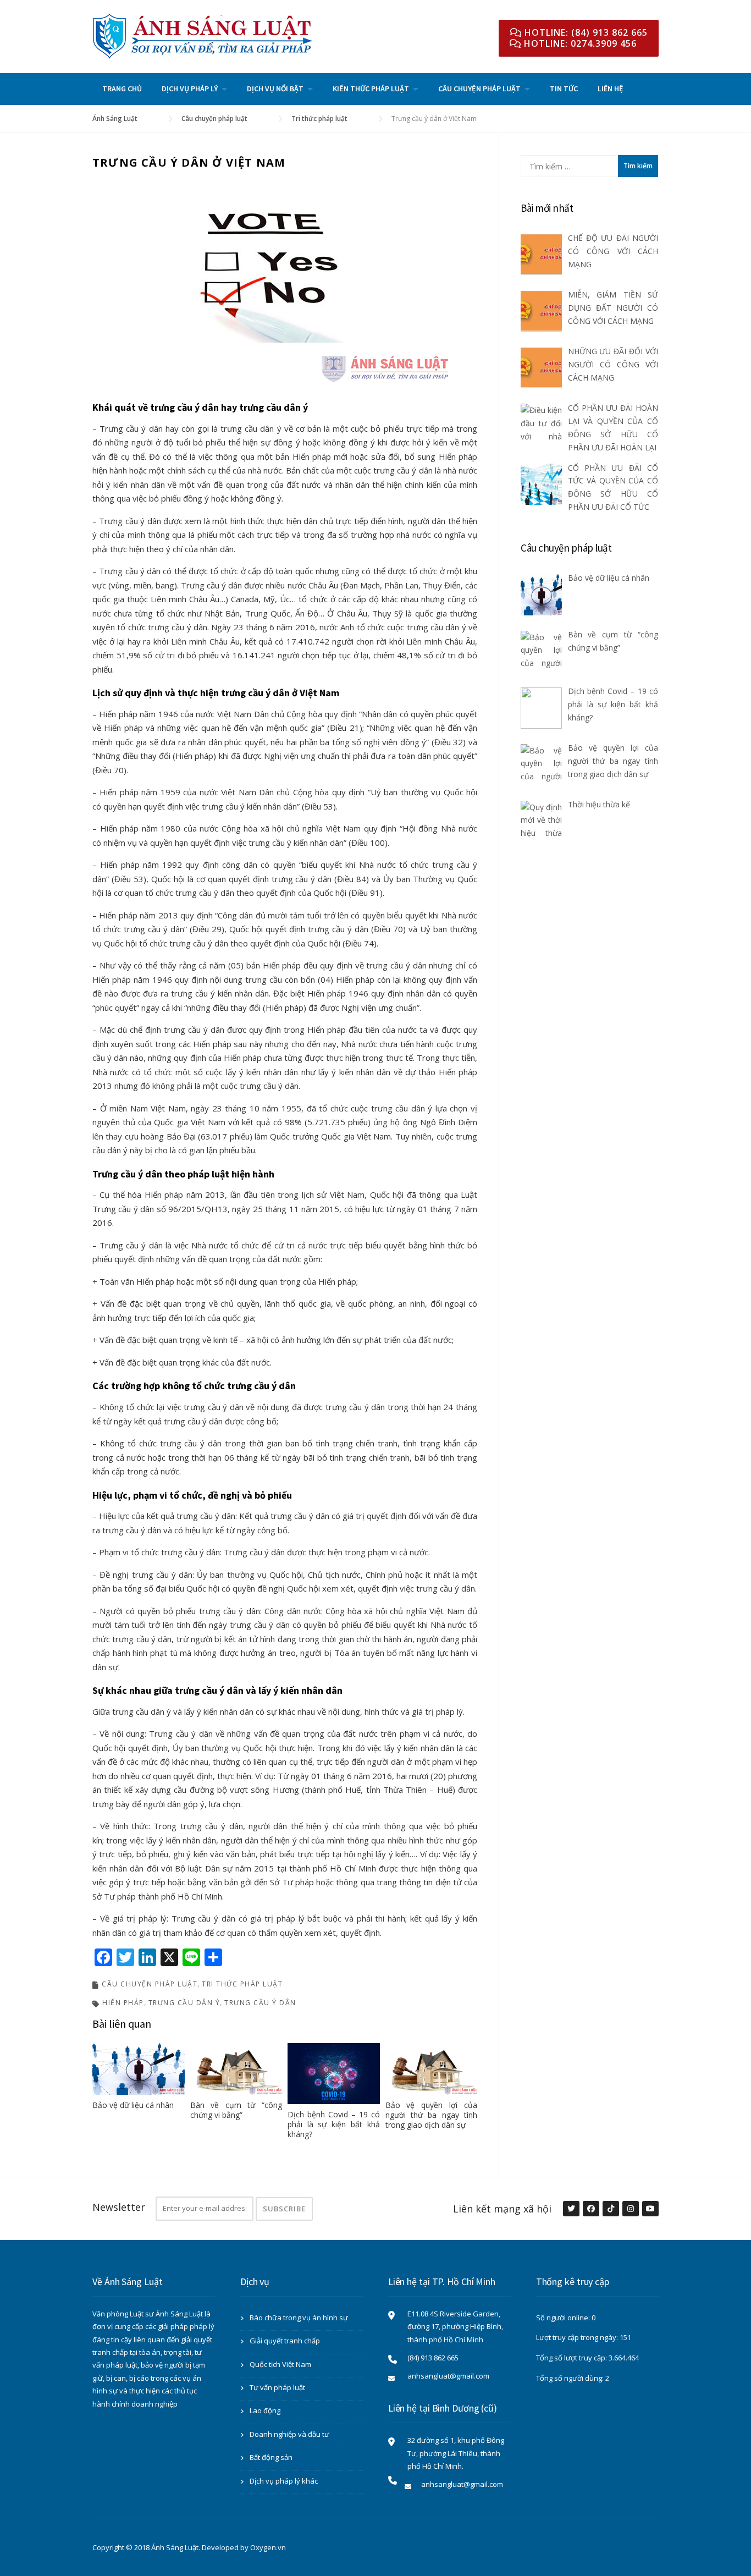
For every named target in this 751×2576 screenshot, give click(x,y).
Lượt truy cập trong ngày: (578, 2337)
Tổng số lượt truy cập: (572, 2358)
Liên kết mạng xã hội (502, 2209)
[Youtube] (650, 2209)
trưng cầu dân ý (184, 2003)
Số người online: (564, 2318)
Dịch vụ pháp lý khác (284, 2481)
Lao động (265, 2410)
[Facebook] (590, 2209)
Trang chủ (122, 89)
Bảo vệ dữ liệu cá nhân (133, 2105)
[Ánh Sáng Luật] (202, 35)
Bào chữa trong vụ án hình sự (299, 2318)
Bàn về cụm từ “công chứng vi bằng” (236, 2110)
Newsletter (119, 2207)
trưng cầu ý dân (260, 2003)
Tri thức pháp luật (242, 1984)
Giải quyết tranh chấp (285, 2341)
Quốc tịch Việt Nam (280, 2364)
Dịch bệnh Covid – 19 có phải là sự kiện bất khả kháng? (334, 2124)
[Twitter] (571, 2209)
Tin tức (564, 89)
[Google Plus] (610, 2209)
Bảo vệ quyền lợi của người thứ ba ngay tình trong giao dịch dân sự (432, 2115)
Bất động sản (271, 2457)
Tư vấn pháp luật (277, 2387)
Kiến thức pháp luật (371, 89)
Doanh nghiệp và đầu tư (289, 2434)
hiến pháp (123, 2003)
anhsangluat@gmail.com (448, 2376)
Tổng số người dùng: (571, 2378)
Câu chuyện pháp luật (479, 89)
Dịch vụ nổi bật (275, 89)
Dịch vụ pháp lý (190, 89)
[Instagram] (630, 2209)
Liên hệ (611, 89)
